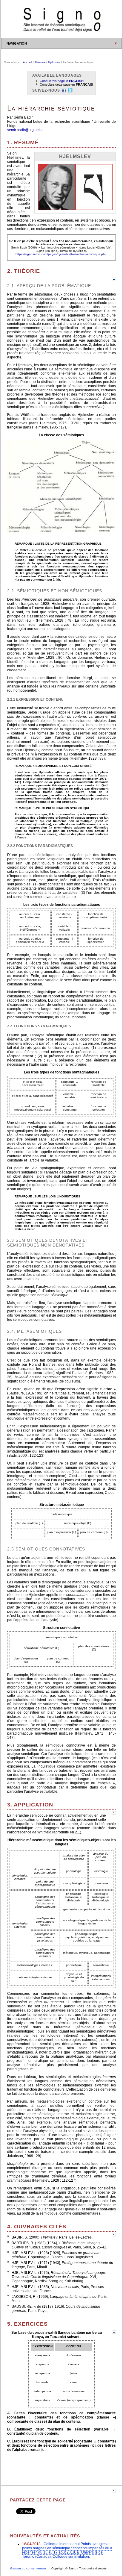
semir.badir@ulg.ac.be (25, 130)
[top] (114, 280)
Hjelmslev (54, 62)
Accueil (27, 62)
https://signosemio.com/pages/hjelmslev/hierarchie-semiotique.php (61, 254)
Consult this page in (62, 81)
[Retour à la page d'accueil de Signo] (61, 34)
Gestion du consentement (28, 2568)
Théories (40, 62)
